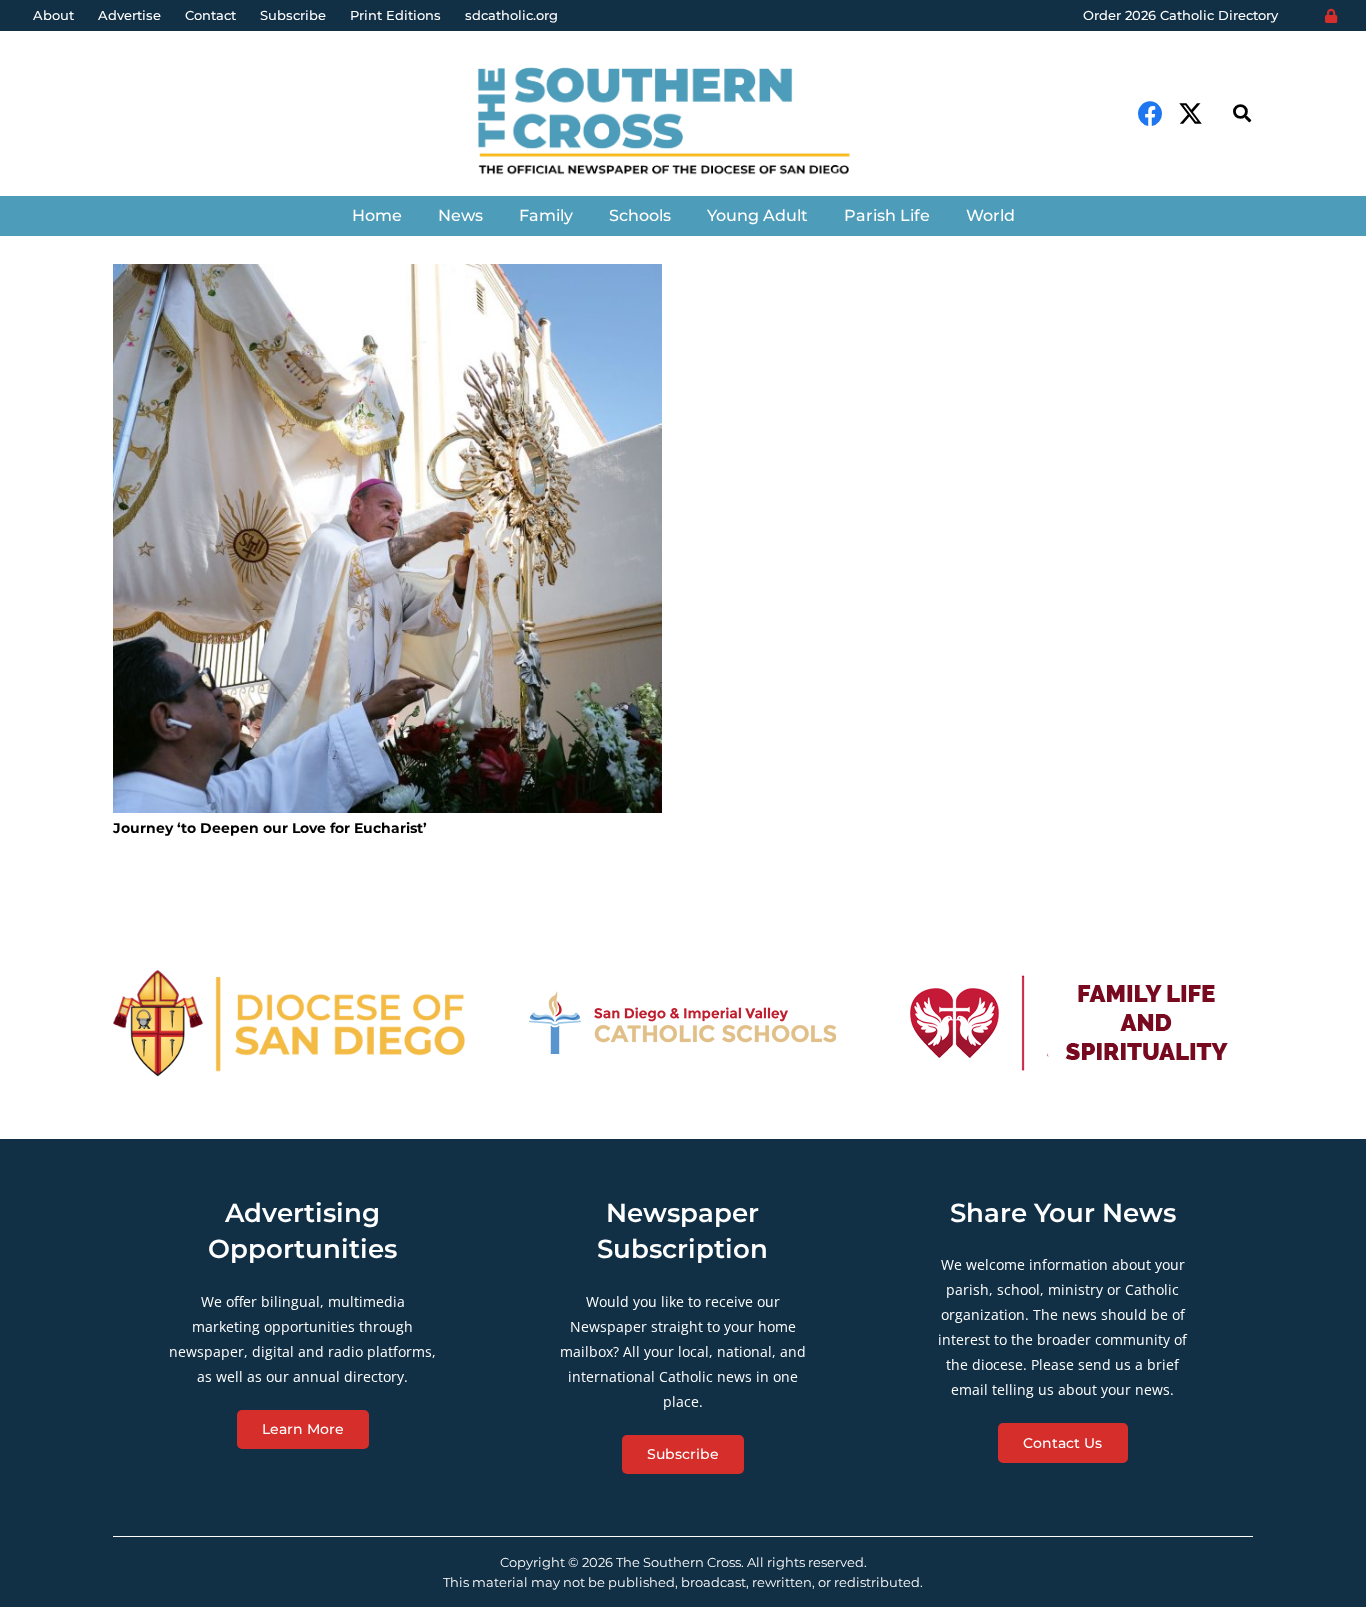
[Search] (1242, 113)
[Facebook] (1150, 113)
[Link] (682, 123)
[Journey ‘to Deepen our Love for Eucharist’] (387, 538)
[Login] (1331, 16)
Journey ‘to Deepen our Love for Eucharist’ (270, 828)
